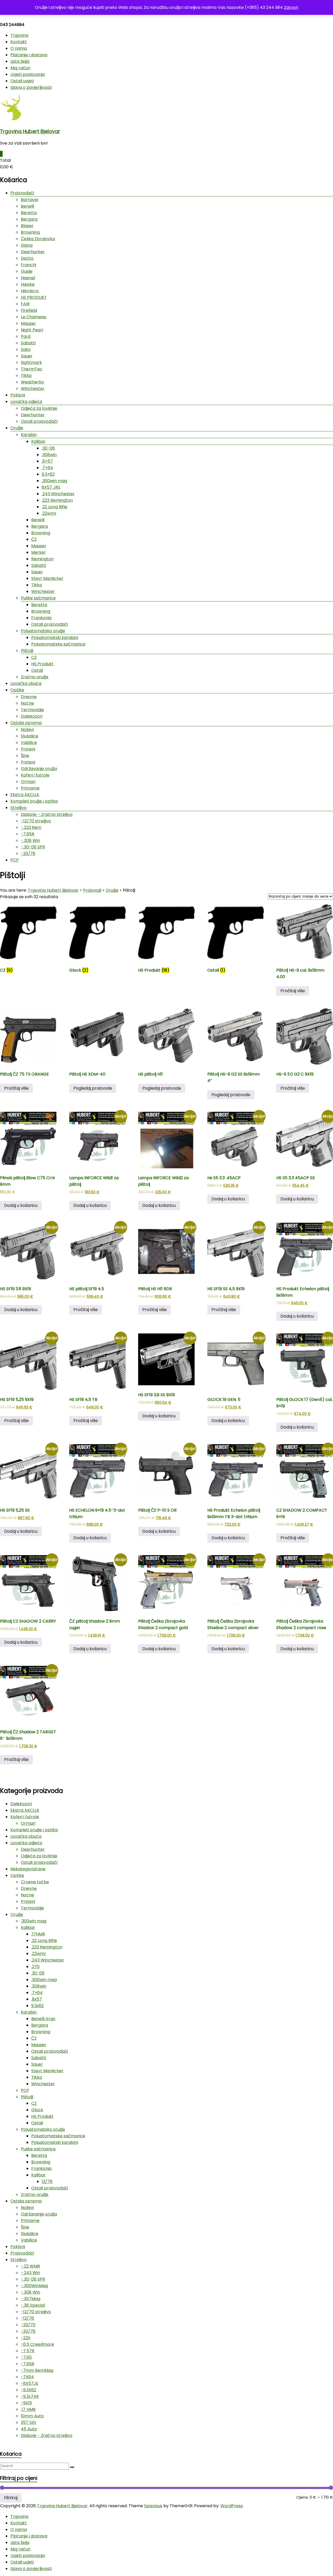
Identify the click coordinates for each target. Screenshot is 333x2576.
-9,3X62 (28, 2390)
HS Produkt (42, 664)
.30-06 (48, 448)
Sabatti (28, 343)
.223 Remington (57, 500)
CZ (34, 657)
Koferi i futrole (35, 775)
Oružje (17, 428)
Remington (42, 559)
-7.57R (28, 2351)
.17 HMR (28, 2409)
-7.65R (28, 834)
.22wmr (49, 513)
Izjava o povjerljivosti (31, 87)
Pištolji (27, 651)
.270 (35, 1967)
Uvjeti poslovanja (28, 74)
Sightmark (31, 362)
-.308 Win (30, 840)
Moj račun (20, 68)
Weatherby (33, 382)
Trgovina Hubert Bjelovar (30, 131)
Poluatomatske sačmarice (58, 644)
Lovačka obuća (26, 683)
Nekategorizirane (28, 1869)
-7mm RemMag (37, 2370)
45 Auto (29, 2429)
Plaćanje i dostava (29, 55)
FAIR (25, 304)
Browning (30, 232)
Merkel (38, 552)
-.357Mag (31, 2299)
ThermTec (32, 369)
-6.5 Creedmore (37, 2344)
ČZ (34, 539)
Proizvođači (22, 193)
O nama (19, 48)
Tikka (26, 375)
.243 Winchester (58, 494)
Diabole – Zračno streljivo (47, 814)
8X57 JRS (51, 487)
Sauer (27, 356)
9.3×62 (48, 474)
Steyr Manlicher (47, 578)
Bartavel (30, 200)
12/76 (47, 2181)
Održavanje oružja (39, 769)
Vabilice (29, 743)
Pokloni (18, 395)
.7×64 (47, 468)
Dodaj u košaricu (21, 1205)
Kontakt (19, 42)
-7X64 (27, 2377)
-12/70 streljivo (36, 821)
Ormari (28, 782)
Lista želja (20, 61)
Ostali (37, 670)
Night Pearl (32, 330)
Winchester (33, 389)
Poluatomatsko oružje (43, 631)
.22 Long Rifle (55, 507)
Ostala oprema (26, 723)
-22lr (26, 2338)
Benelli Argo (43, 2019)
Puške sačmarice (38, 598)
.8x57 (37, 1999)
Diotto (27, 258)
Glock (37, 2110)
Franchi (28, 265)
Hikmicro (30, 291)
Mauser (28, 323)
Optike (17, 690)
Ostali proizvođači (39, 421)
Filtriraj (11, 2498)
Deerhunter (33, 252)
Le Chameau (34, 317)
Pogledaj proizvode (93, 1088)
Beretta (29, 213)
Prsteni (28, 749)
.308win (49, 455)
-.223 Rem (31, 827)
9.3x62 (37, 2006)
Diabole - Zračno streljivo (47, 2435)
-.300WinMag (34, 2286)
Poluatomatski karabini (55, 638)
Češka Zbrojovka (38, 239)
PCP (15, 860)
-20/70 (28, 2325)
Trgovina (19, 35)
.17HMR (38, 1934)
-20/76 (28, 854)
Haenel (28, 278)
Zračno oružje (35, 677)
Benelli (27, 206)
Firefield (29, 310)
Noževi (27, 730)
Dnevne (29, 697)
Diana (27, 245)
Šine (25, 756)
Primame (30, 788)
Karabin (29, 435)
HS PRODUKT (34, 297)
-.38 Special (33, 2305)
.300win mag (54, 481)
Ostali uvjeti (22, 81)
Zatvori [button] (291, 7)
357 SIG (28, 2422)
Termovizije (32, 710)
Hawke (28, 284)
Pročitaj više (293, 991)
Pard (26, 336)
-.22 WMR (30, 2266)
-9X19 (26, 2403)
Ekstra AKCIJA (25, 795)
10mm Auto (32, 2416)
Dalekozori (32, 716)
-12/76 (27, 2318)
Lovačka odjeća (26, 402)
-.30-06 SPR (33, 847)
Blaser (27, 226)
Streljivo (18, 808)
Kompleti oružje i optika (34, 801)
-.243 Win (30, 2273)
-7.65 (26, 2357)
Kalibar (38, 441)
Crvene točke (35, 1882)
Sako (26, 349)
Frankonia (41, 618)
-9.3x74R (30, 2396)
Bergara (29, 219)
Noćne (27, 703)
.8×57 (47, 461)
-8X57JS (30, 2383)
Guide (27, 271)
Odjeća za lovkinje (39, 408)
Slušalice (30, 736)
